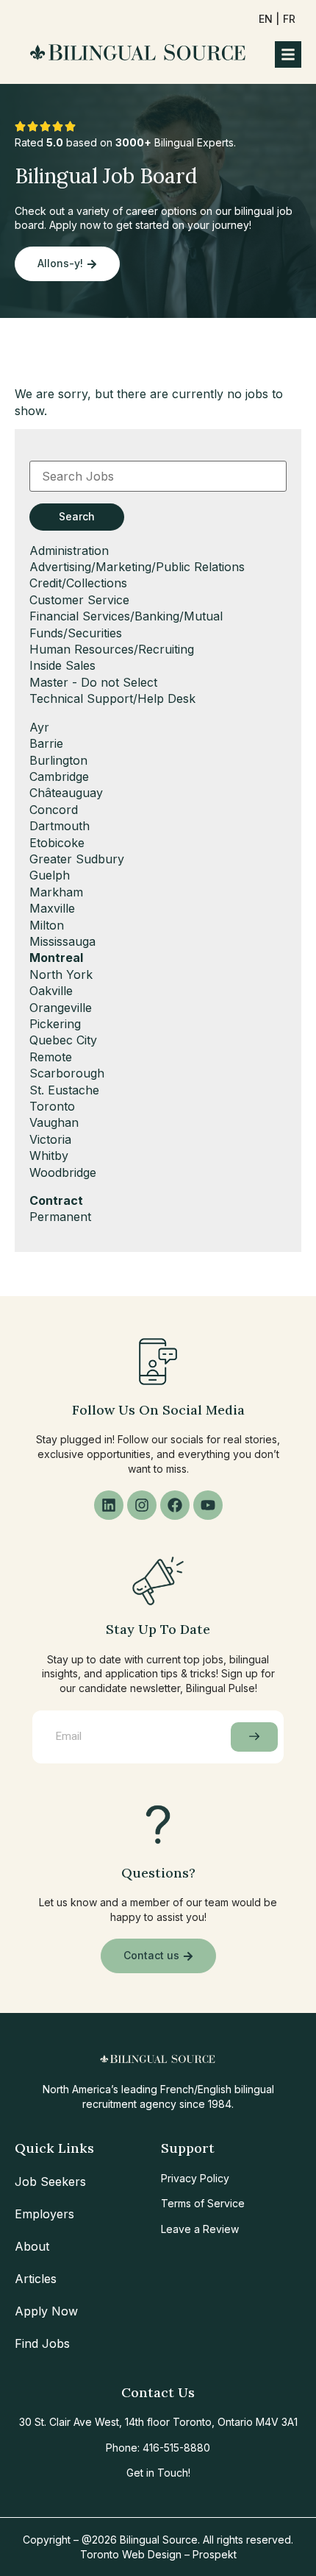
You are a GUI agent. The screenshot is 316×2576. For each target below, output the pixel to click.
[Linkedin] (109, 1505)
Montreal (56, 958)
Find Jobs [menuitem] (42, 2343)
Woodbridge (63, 1172)
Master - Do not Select (93, 682)
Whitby (49, 1156)
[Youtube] (208, 1505)
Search (77, 516)
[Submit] (254, 1737)
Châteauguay (66, 793)
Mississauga (62, 941)
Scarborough (67, 1073)
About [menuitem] (32, 2246)
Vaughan (54, 1122)
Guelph (50, 875)
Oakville (51, 991)
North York (61, 974)
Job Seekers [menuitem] (50, 2182)
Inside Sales (62, 665)
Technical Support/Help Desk (112, 698)
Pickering (55, 1024)
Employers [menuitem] (44, 2214)
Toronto (52, 1106)
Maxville (52, 908)
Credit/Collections (78, 583)
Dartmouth (60, 826)
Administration (69, 551)
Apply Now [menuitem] (46, 2311)
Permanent (60, 1217)
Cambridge (59, 776)
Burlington (58, 760)
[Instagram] (142, 1505)
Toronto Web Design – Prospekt (158, 2554)
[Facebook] (175, 1505)
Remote (51, 1057)
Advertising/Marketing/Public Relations (137, 567)
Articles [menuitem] (36, 2279)
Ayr (39, 727)
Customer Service (79, 600)
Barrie (46, 743)
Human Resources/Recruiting (112, 649)
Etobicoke (57, 843)
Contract (56, 1200)
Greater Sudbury (77, 859)
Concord (54, 810)
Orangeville (61, 1008)
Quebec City (63, 1040)
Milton (47, 925)
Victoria (50, 1139)
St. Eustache (64, 1090)
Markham (56, 892)
